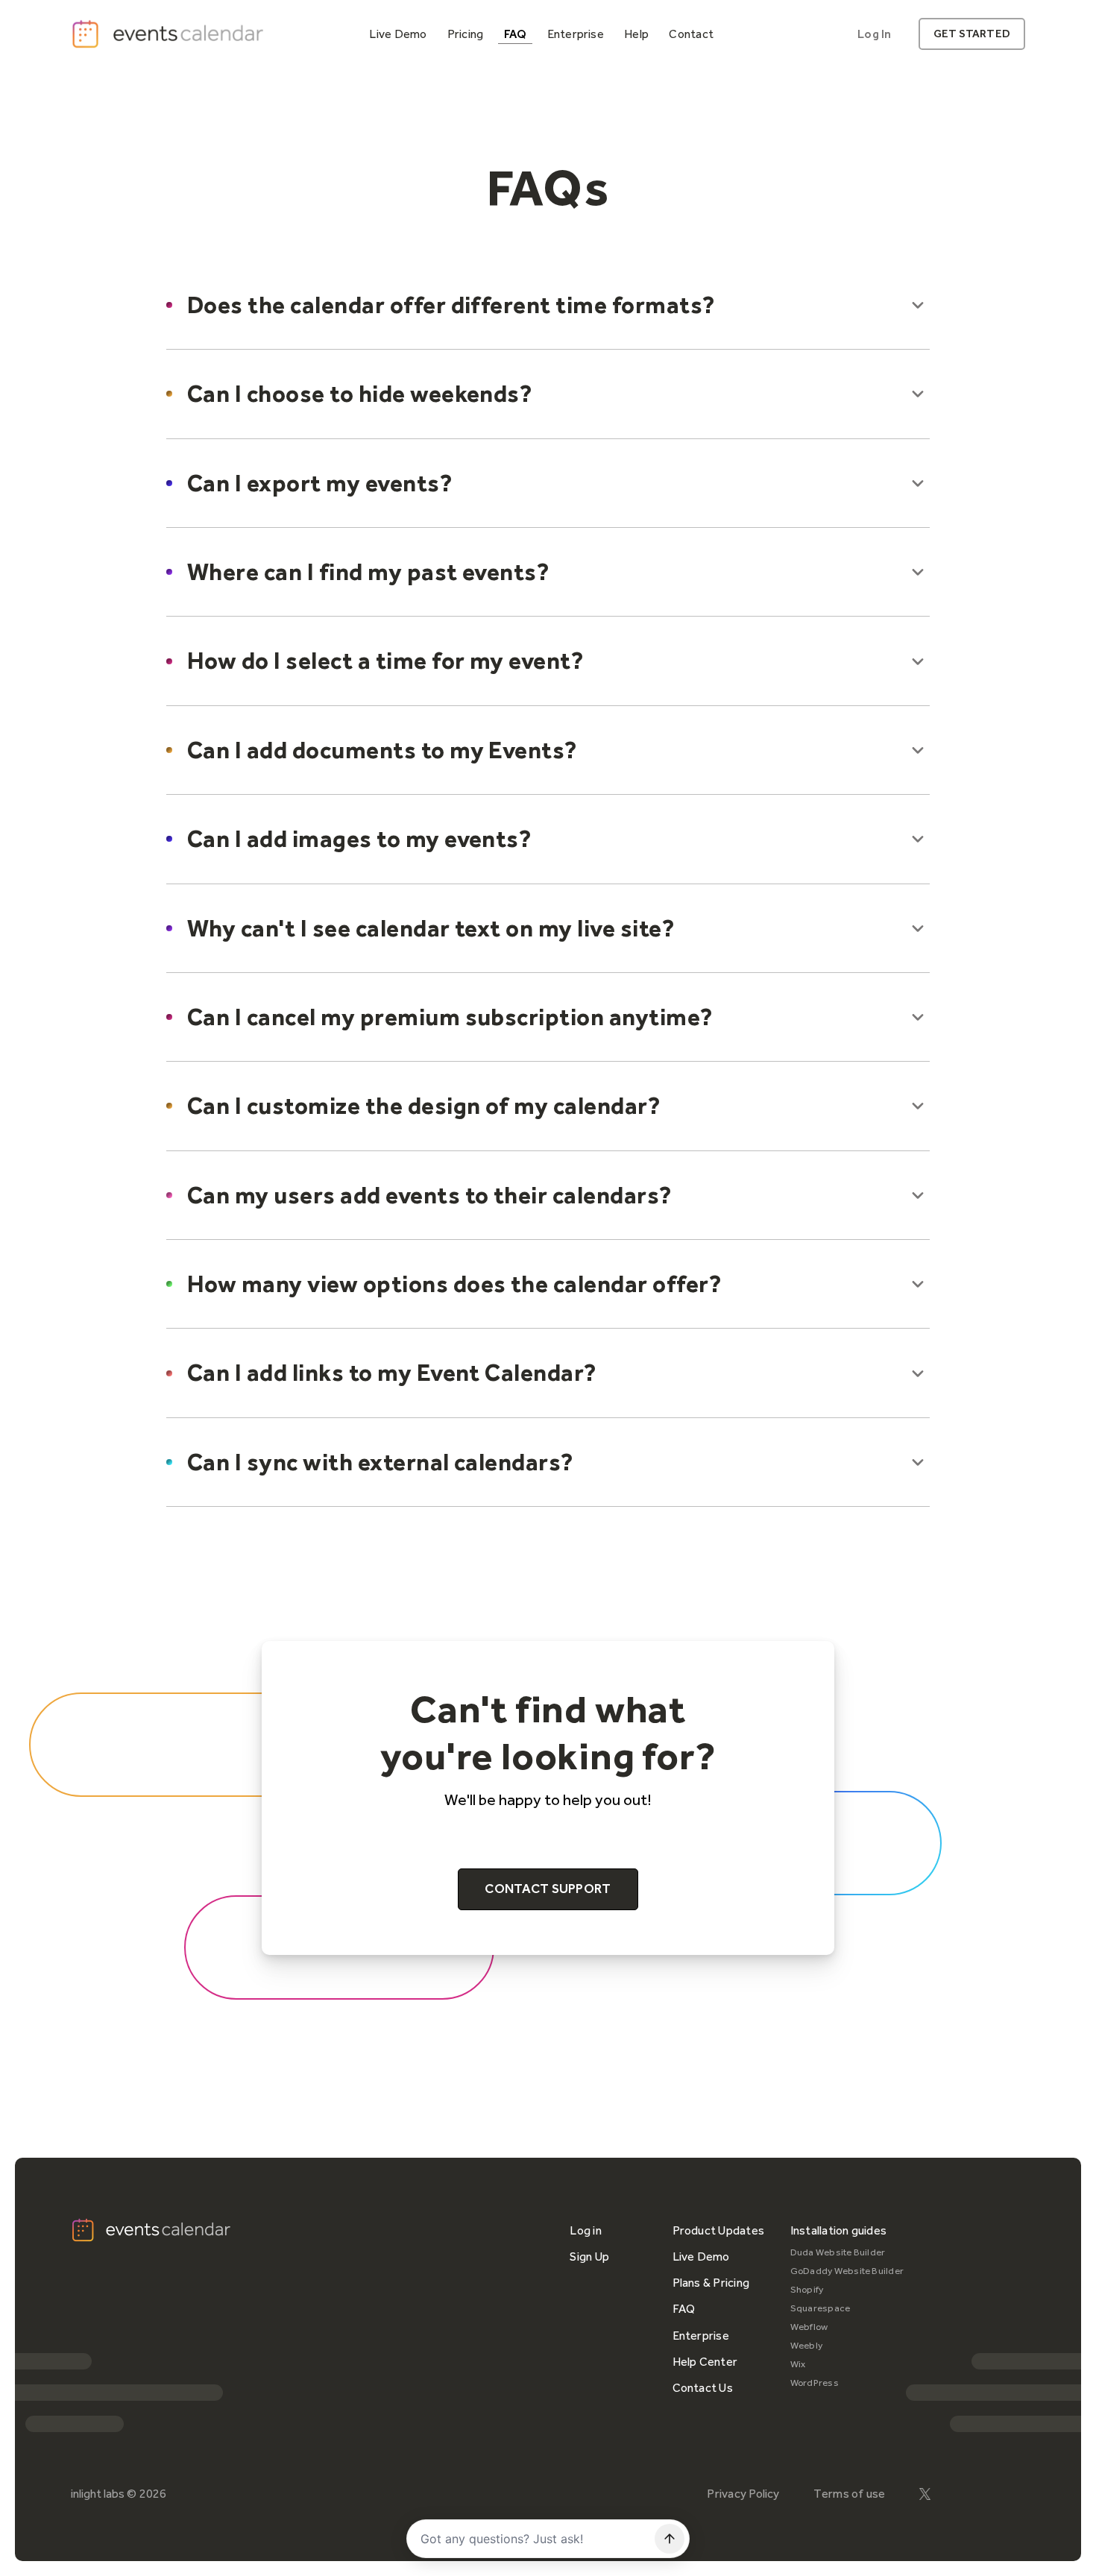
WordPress (815, 2383)
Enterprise (701, 2336)
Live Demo (701, 2257)
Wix (798, 2364)
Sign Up (589, 2257)
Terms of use (850, 2494)
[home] (169, 34)
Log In (874, 34)
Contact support (548, 1889)
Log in (585, 2230)
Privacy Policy (743, 2494)
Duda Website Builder (838, 2252)
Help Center (705, 2362)
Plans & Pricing (711, 2283)
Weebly (806, 2345)
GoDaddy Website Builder (847, 2271)
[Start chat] (670, 2539)
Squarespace (821, 2308)
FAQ (684, 2309)
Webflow (809, 2327)
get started (972, 34)
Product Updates (719, 2230)
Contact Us (703, 2388)
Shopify (807, 2289)
